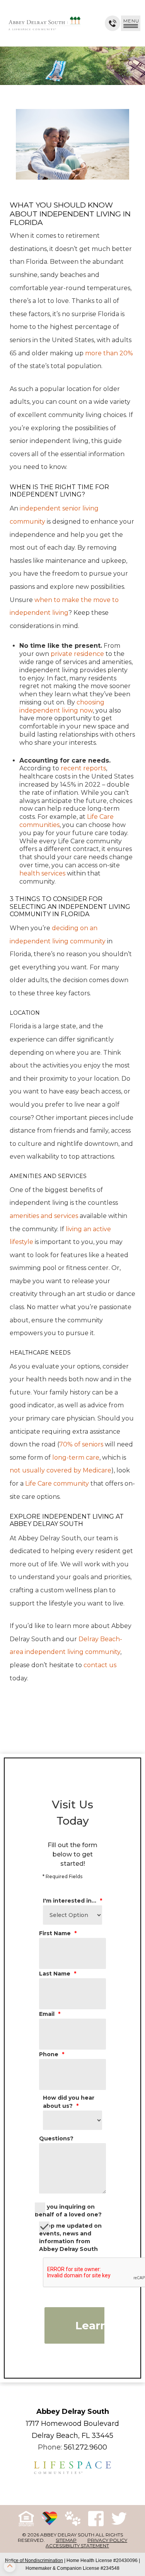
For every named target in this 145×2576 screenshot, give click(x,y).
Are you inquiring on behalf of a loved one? (68, 2211)
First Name (58, 1933)
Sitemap (66, 2540)
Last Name (58, 1974)
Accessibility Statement (77, 2546)
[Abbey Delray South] (44, 23)
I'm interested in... (72, 1901)
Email (50, 2014)
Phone (52, 2054)
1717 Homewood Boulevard (72, 2424)
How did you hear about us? (69, 2102)
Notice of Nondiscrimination (34, 2560)
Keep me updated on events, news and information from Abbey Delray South (70, 2237)
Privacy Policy (107, 2540)
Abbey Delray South (73, 2412)
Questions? (56, 2138)
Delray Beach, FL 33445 (72, 2436)
